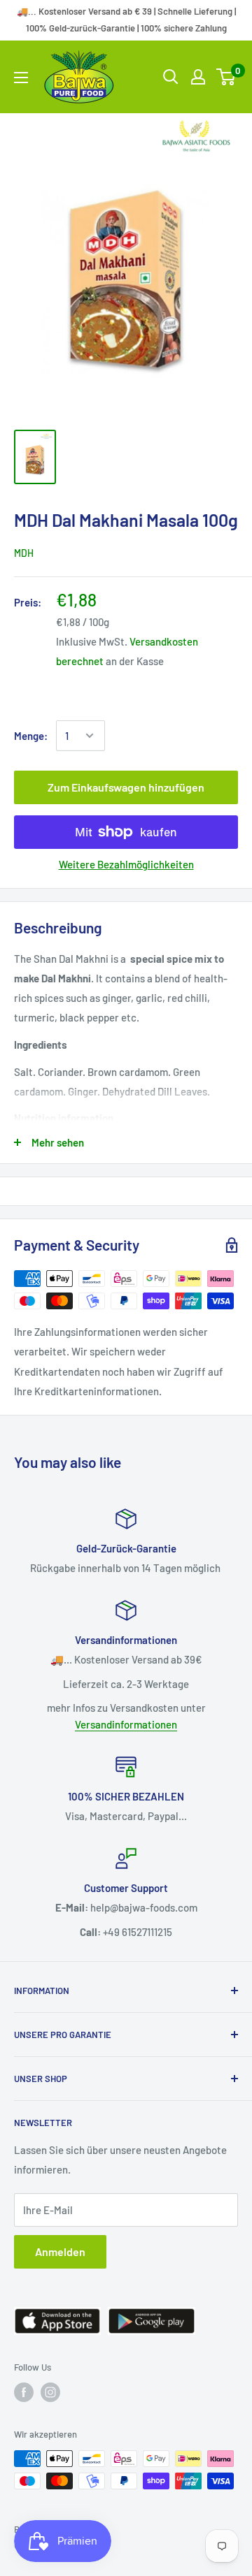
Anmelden (60, 2251)
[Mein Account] (198, 77)
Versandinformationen (126, 1724)
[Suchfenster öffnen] (171, 77)
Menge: (31, 736)
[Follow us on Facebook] (24, 2392)
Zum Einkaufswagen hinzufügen (126, 787)
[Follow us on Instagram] (50, 2392)
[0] (226, 77)
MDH (24, 553)
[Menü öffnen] (21, 78)
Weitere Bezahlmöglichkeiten (126, 864)
